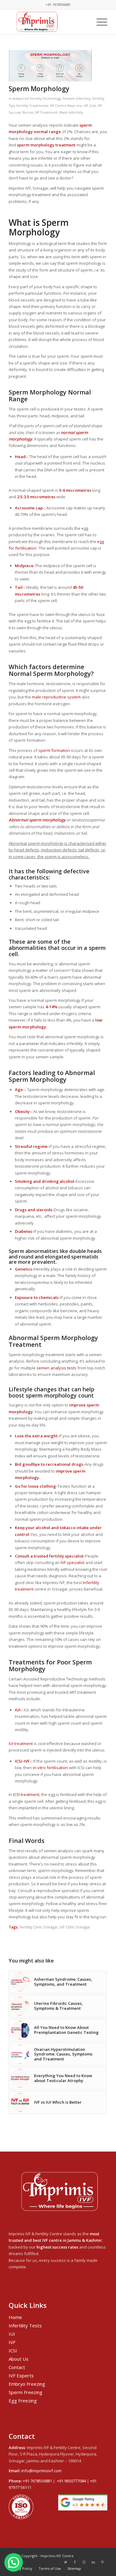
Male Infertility (71, 112)
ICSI (13, 2350)
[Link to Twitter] (66, 2562)
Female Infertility (77, 99)
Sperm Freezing (26, 2392)
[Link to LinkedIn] (93, 2562)
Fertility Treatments (32, 106)
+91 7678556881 (37, 2481)
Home (15, 2317)
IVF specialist (73, 1562)
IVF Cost (90, 106)
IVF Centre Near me (66, 106)
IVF (12, 2342)
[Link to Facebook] (75, 2562)
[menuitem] (21, 2569)
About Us (19, 2359)
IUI (12, 2334)
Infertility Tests (25, 2325)
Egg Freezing (23, 2401)
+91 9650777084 (71, 2481)
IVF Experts (21, 2376)
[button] (14, 2562)
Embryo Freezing (27, 2384)
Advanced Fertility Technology (37, 99)
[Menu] (99, 22)
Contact (17, 2367)
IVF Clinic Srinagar (75, 1927)
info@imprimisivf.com (41, 2471)
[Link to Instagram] (84, 2562)
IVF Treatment (46, 112)
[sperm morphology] (50, 66)
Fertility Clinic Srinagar (39, 1927)
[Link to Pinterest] (103, 2562)
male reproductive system (56, 697)
